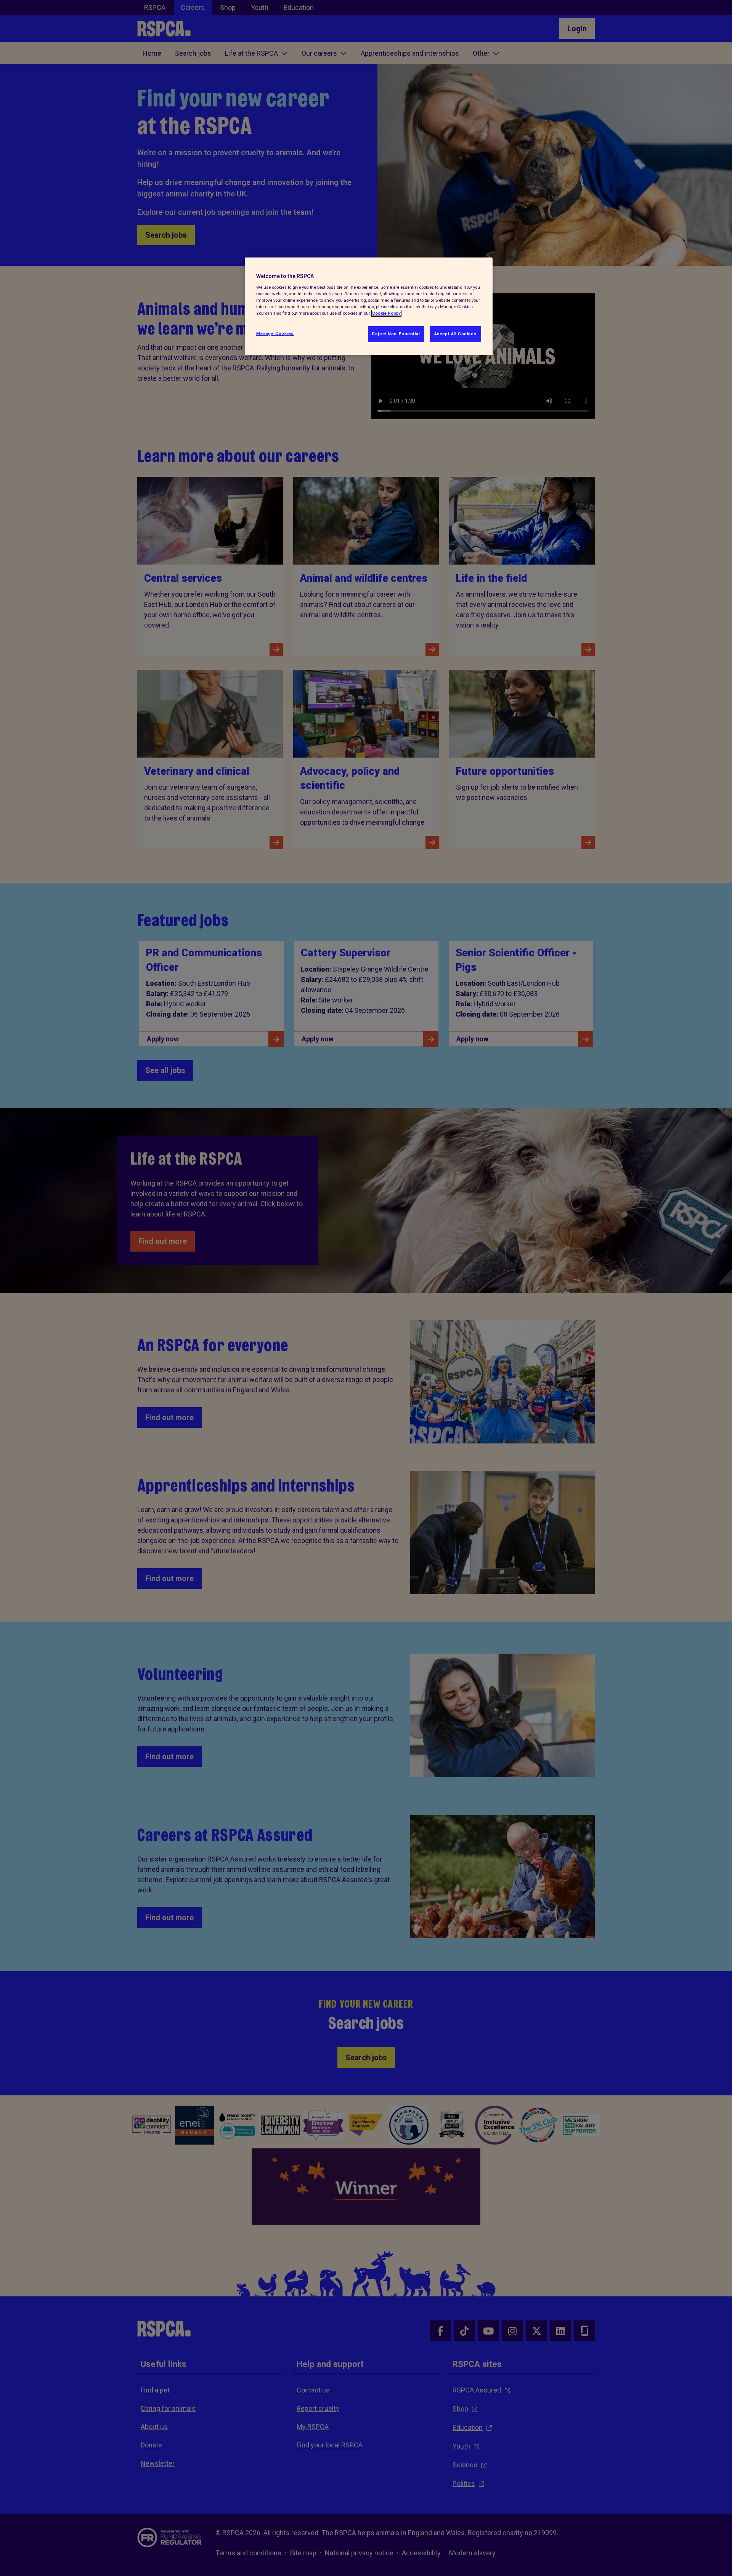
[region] (369, 306)
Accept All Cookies (455, 334)
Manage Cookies (275, 333)
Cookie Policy (386, 313)
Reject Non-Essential (396, 334)
